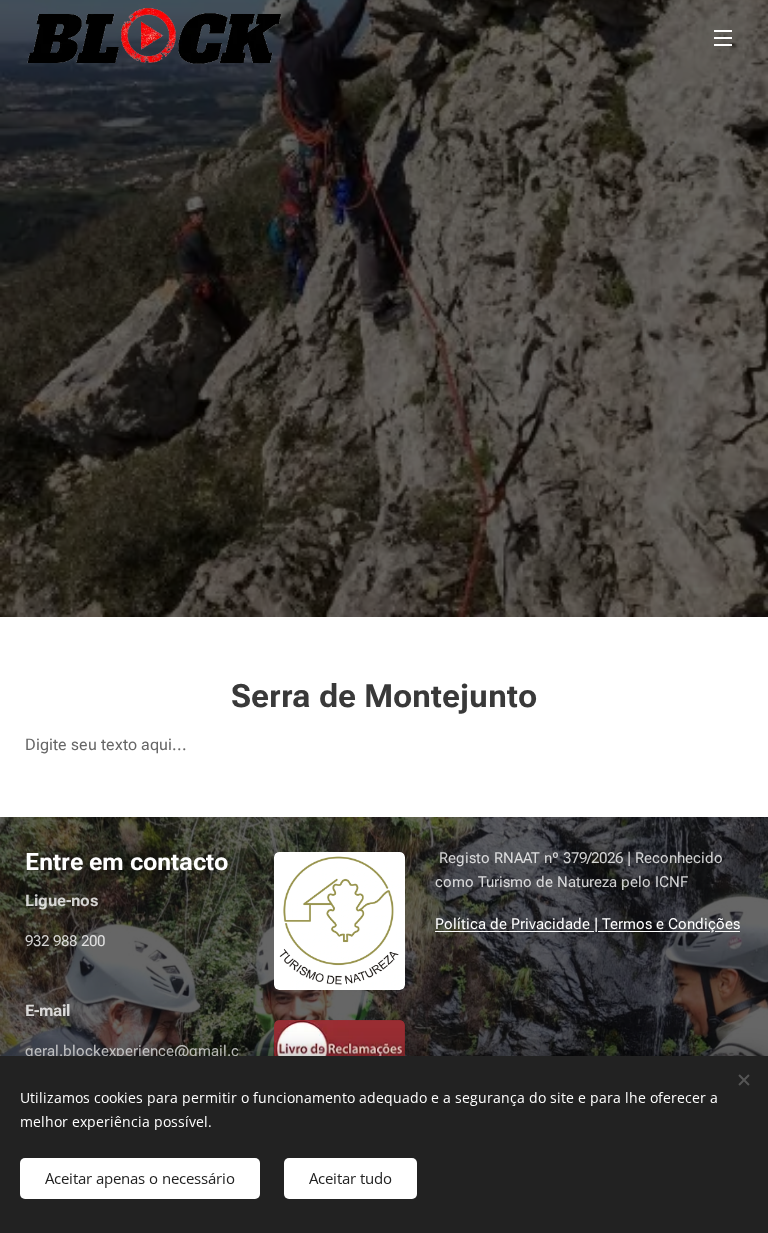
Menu (723, 37)
